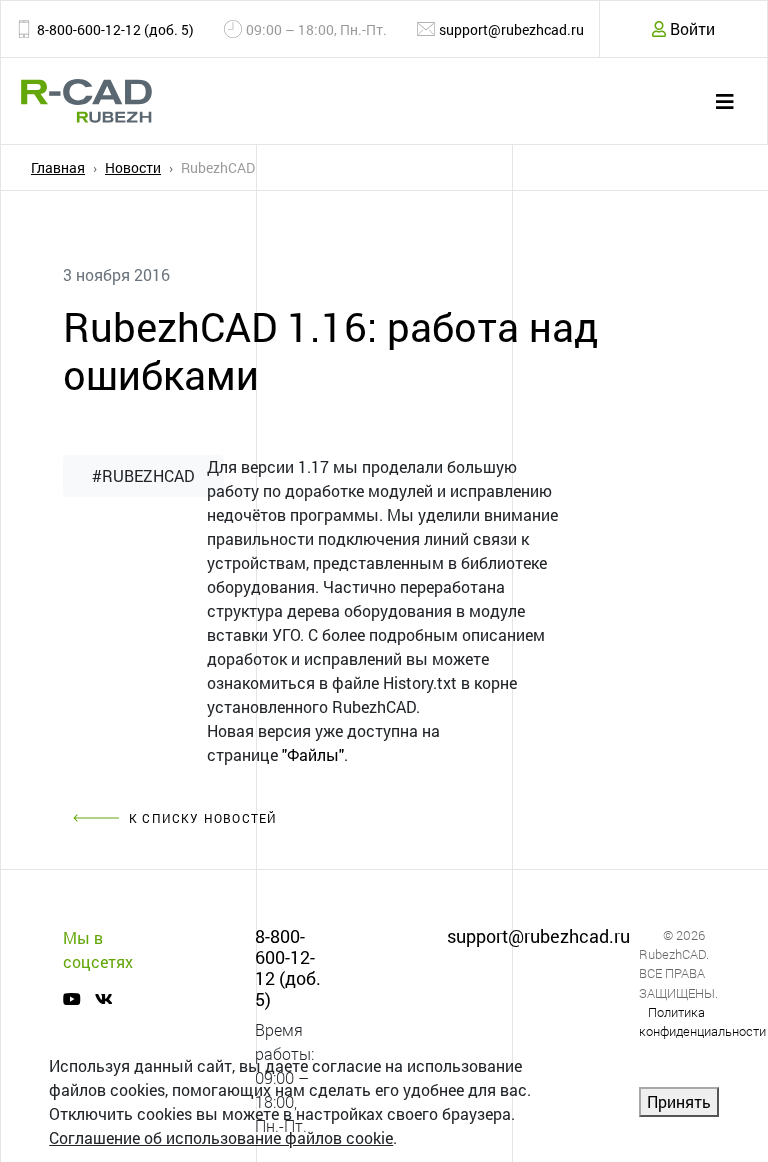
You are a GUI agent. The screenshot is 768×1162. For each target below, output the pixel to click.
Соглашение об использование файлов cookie (221, 1137)
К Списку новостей (203, 818)
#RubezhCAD (143, 475)
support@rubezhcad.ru (511, 29)
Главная (58, 167)
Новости (133, 167)
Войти (690, 28)
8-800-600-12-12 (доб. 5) (115, 29)
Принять (679, 1101)
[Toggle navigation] (725, 101)
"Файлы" (313, 754)
